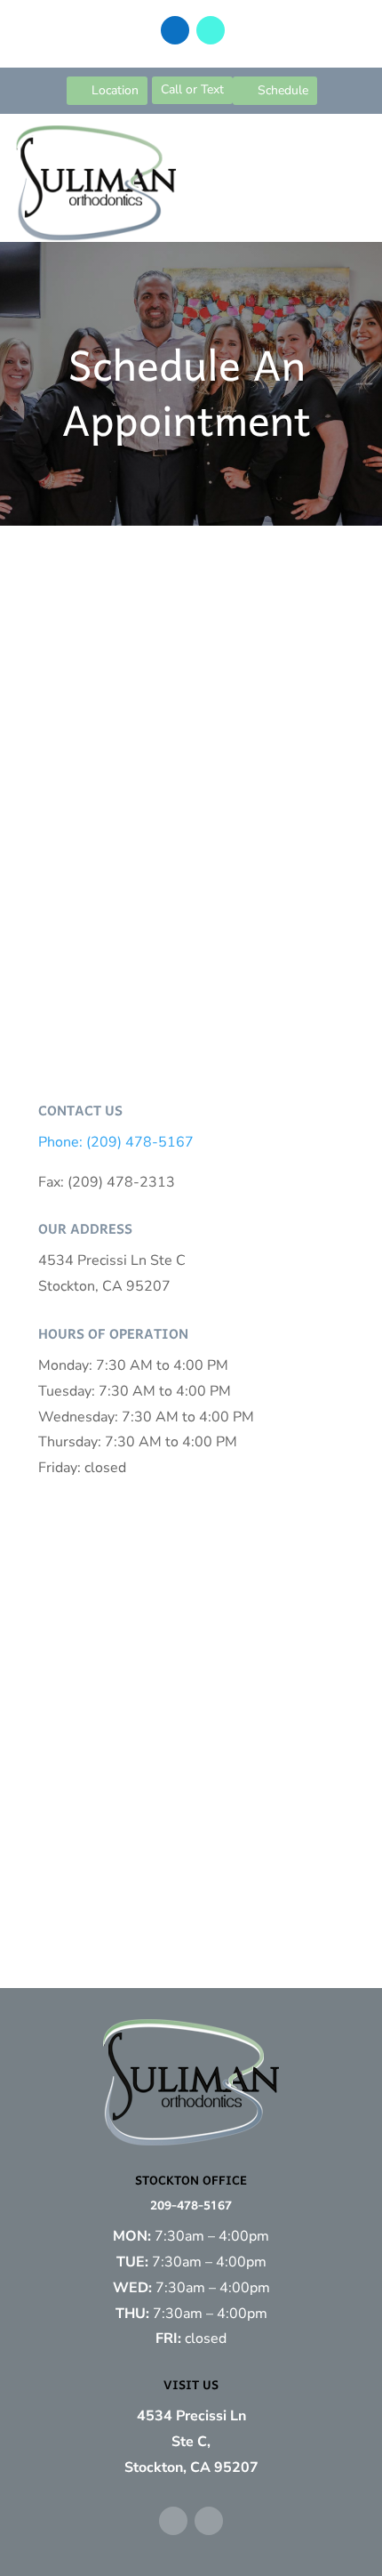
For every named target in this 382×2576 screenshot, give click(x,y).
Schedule (283, 90)
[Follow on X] (211, 30)
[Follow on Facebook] (175, 30)
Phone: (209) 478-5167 (116, 1142)
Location (115, 90)
